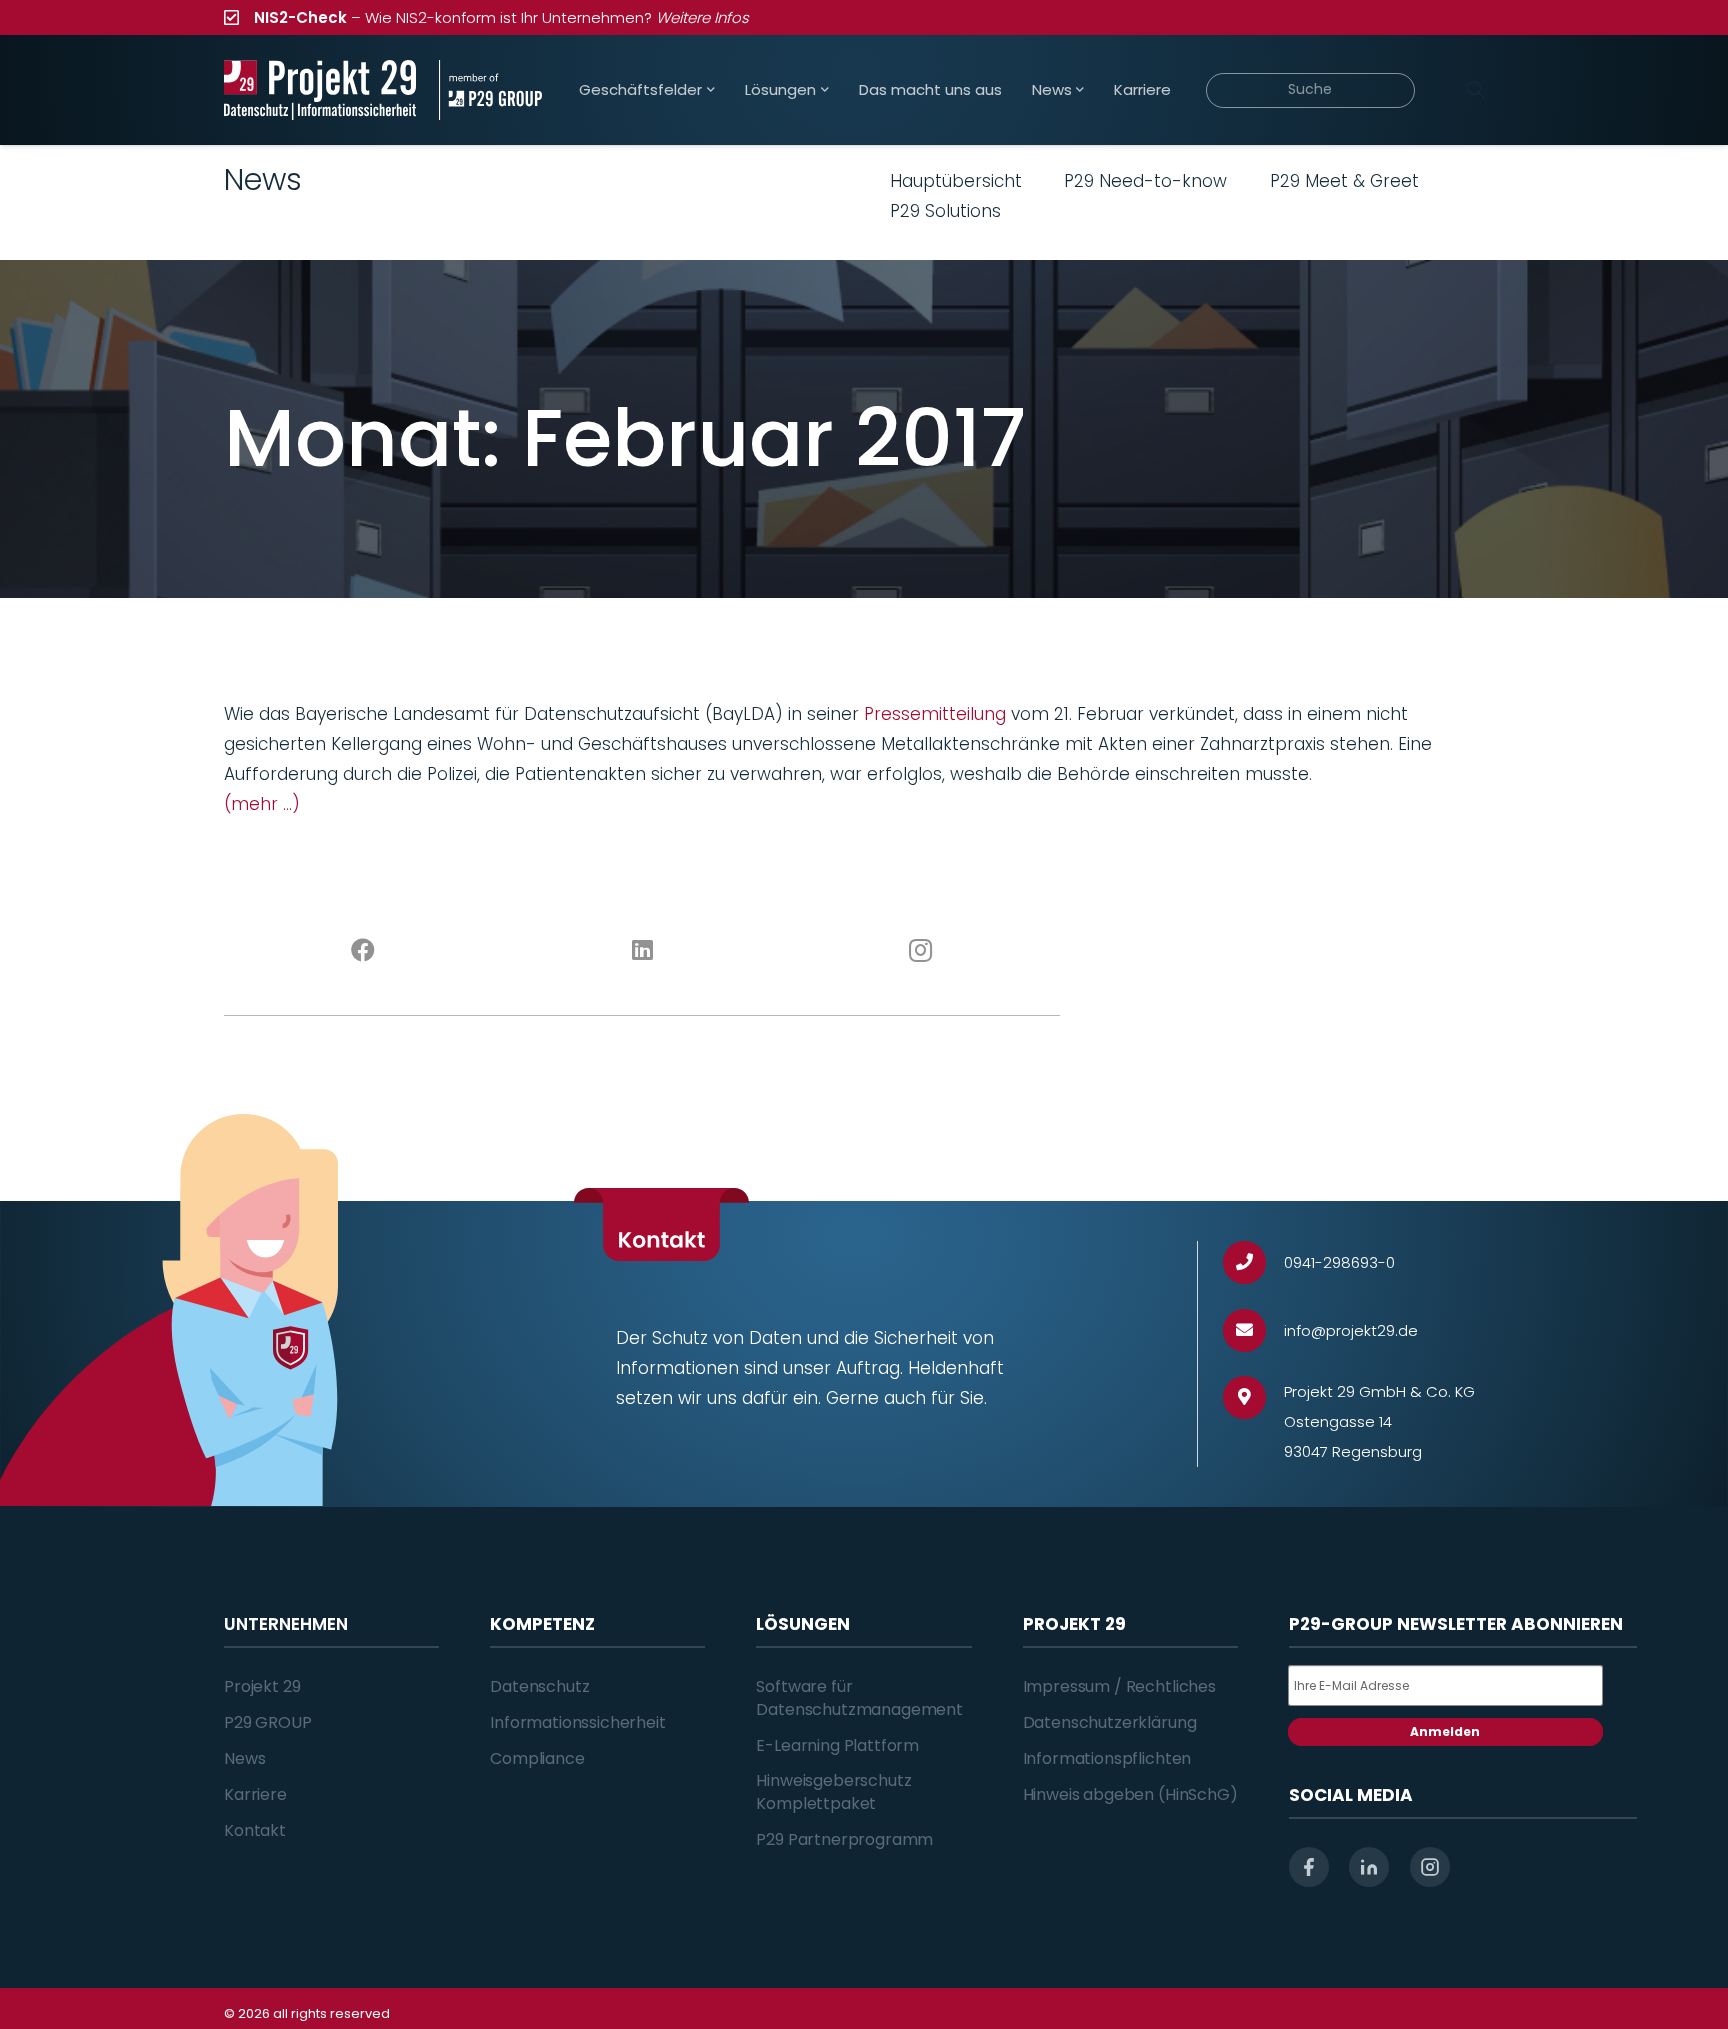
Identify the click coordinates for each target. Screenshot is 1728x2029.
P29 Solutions (945, 211)
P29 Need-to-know (1145, 181)
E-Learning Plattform (837, 1745)
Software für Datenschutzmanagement (859, 1697)
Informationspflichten (1107, 1758)
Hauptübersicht (956, 181)
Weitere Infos (702, 17)
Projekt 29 (262, 1686)
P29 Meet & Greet (1344, 181)
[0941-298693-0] (1253, 1262)
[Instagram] (921, 951)
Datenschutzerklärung (1110, 1722)
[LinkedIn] (642, 951)
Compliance (537, 1758)
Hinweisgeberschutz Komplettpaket (833, 1791)
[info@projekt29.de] (1253, 1330)
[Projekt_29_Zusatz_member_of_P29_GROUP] (490, 90)
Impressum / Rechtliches (1119, 1686)
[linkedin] (1369, 1867)
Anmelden (1445, 1731)
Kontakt (255, 1830)
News (244, 1758)
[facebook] (1309, 1867)
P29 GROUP (268, 1722)
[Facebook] (363, 951)
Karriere (255, 1794)
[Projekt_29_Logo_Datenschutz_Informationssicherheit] (320, 90)
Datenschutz (539, 1686)
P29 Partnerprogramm (844, 1839)
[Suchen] (1475, 90)
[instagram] (1430, 1867)
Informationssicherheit (577, 1722)
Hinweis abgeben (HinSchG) (1130, 1794)
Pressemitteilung (935, 714)
